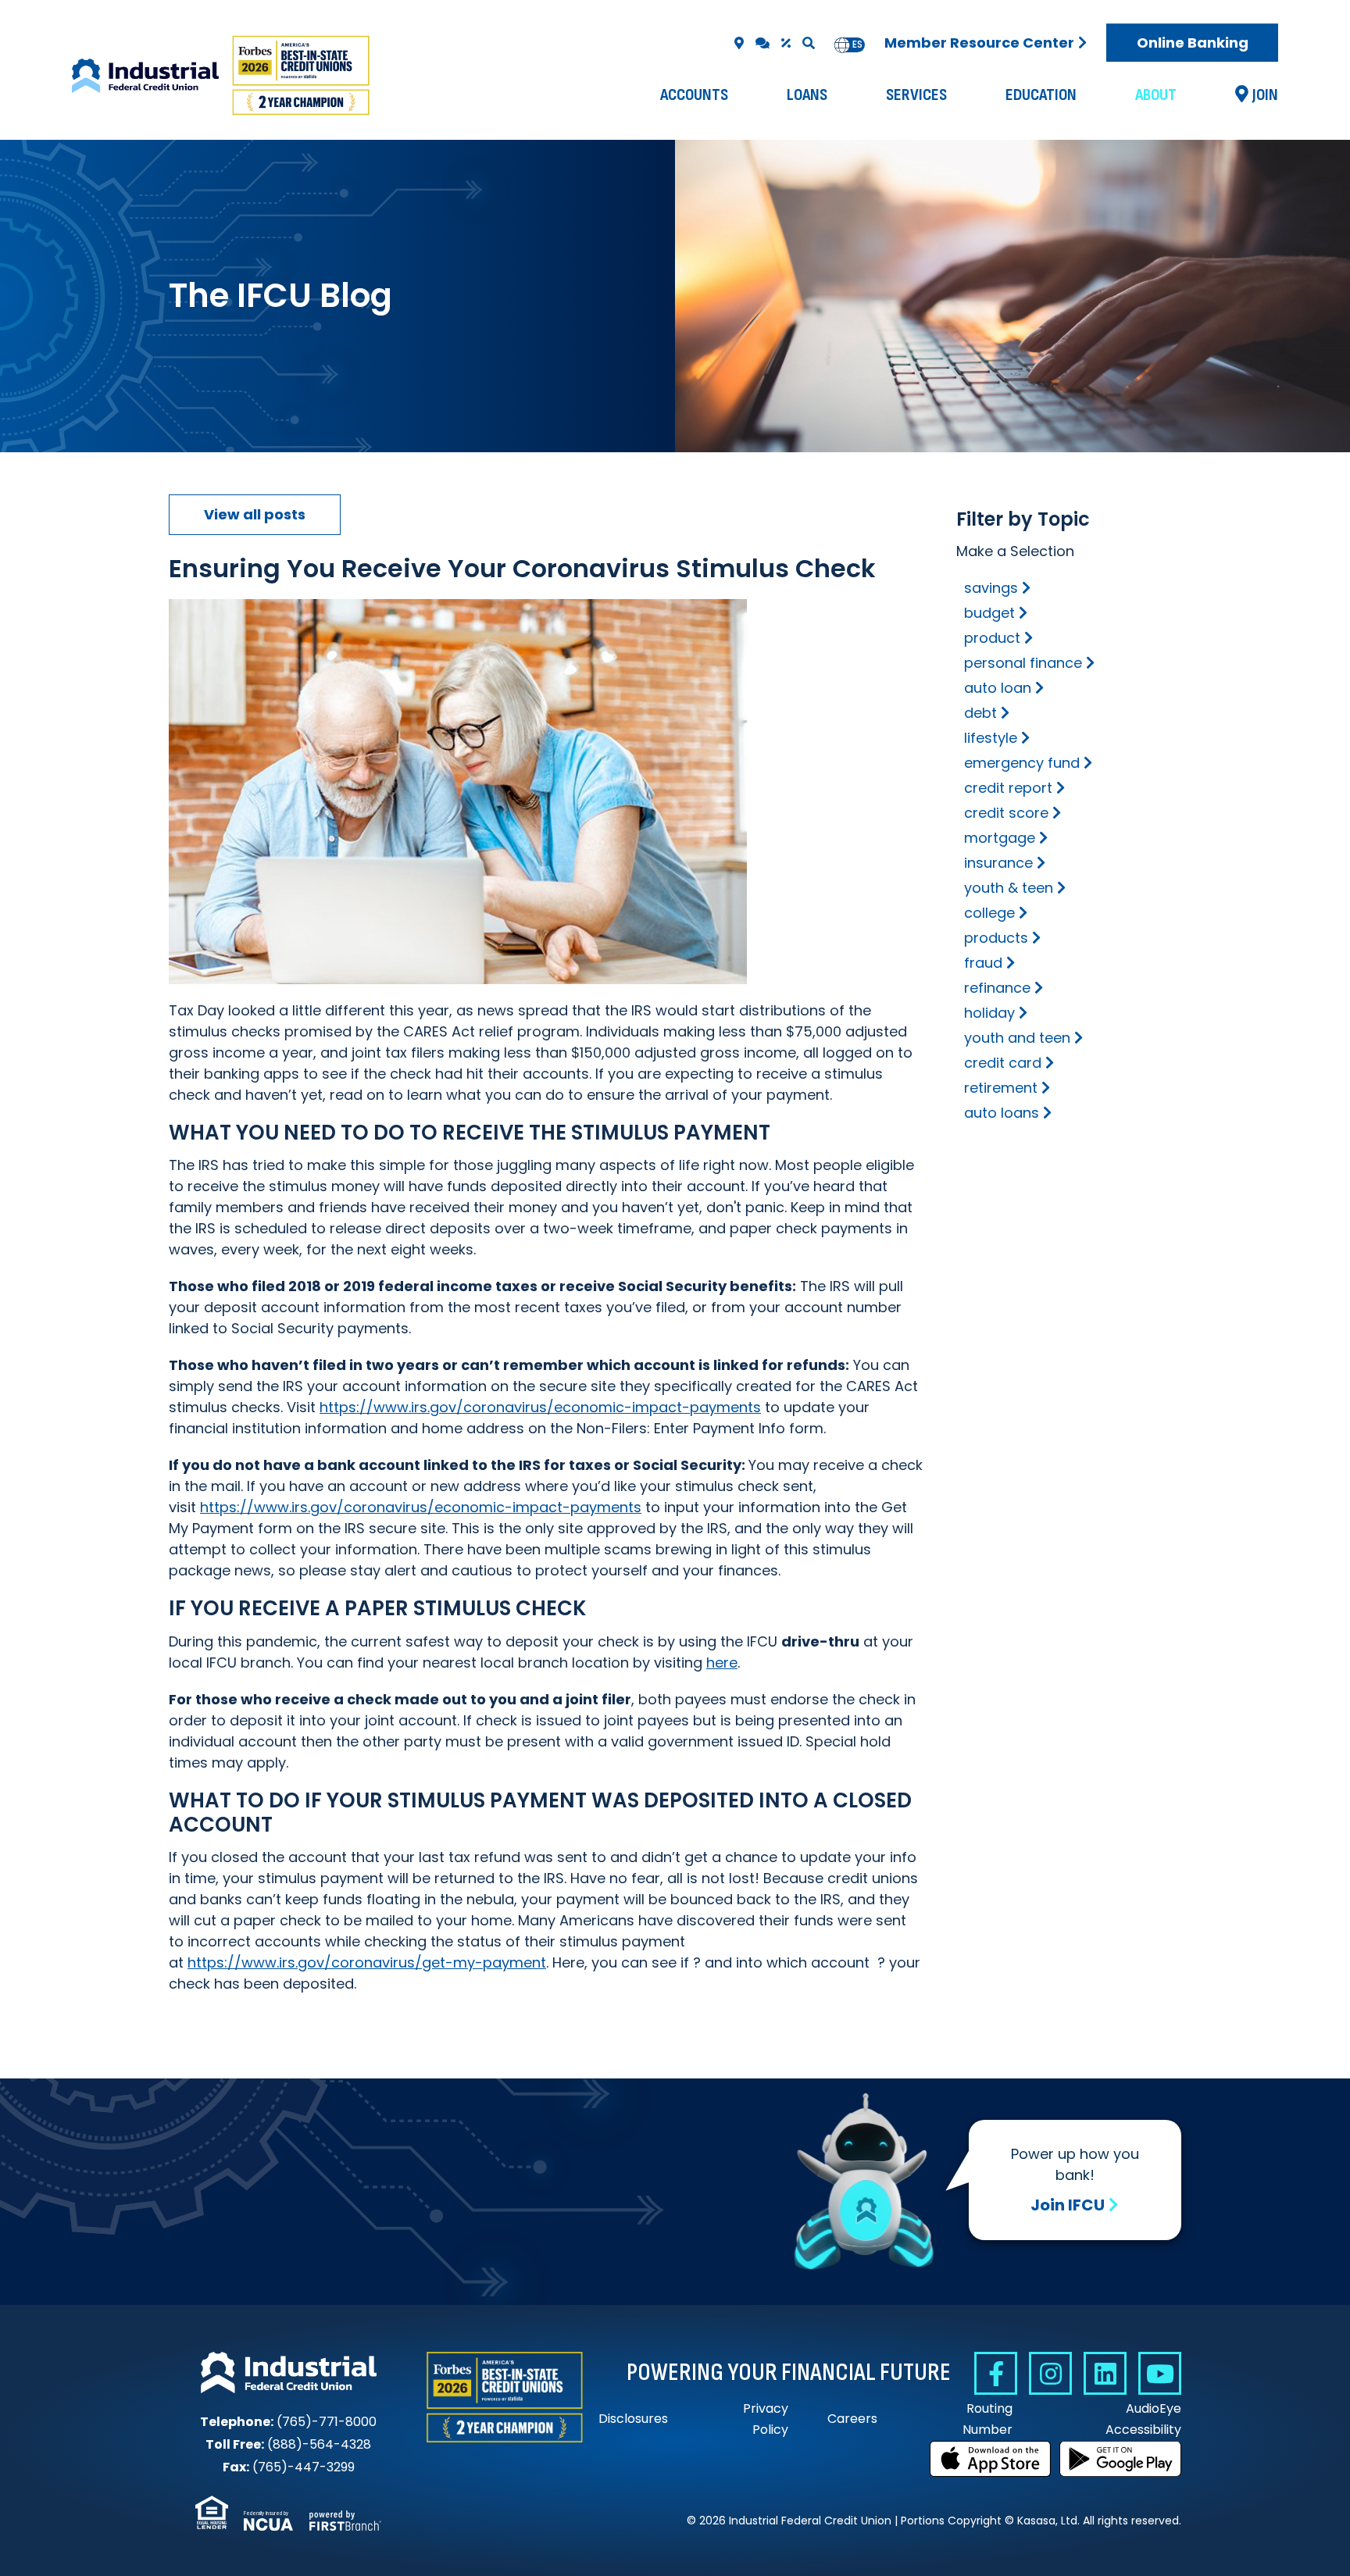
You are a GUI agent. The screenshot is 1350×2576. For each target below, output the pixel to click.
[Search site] (809, 43)
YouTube (1160, 2373)
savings (991, 588)
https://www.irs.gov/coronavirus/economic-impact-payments (540, 1407)
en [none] (842, 45)
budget (989, 613)
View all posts (255, 514)
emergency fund (1022, 763)
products (996, 938)
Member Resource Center (979, 43)
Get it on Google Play (1120, 2459)
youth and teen (1017, 1038)
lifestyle (991, 738)
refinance (997, 988)
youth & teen (1009, 888)
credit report (1008, 788)
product (992, 638)
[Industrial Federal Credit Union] (223, 76)
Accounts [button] (694, 95)
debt (980, 713)
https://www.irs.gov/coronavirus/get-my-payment (367, 1962)
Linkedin (1105, 2373)
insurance (998, 863)
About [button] (1156, 95)
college (989, 913)
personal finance (1023, 663)
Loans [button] (807, 95)
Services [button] (916, 95)
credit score (1006, 813)
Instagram (1050, 2373)
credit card (1003, 1063)
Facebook (996, 2373)
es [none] (857, 45)
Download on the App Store (991, 2459)
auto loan (998, 688)
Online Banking (1193, 43)
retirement (1001, 1088)
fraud (983, 963)
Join (1265, 95)
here (722, 1663)
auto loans (1002, 1113)
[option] (857, 45)
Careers (852, 2419)
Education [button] (1041, 95)
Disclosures (633, 2419)
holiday (989, 1013)
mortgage (1000, 838)
